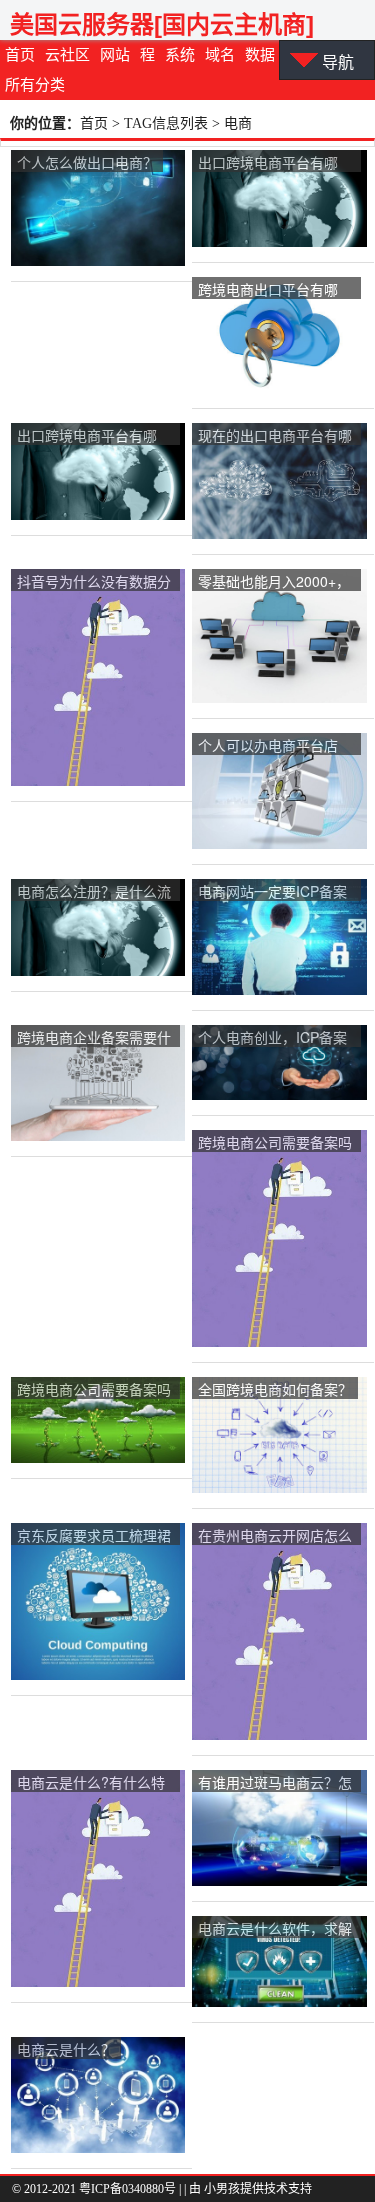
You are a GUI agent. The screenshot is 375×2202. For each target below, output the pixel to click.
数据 (260, 55)
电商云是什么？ (66, 2049)
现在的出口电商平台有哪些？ (275, 436)
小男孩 (222, 2189)
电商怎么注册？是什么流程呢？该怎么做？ (94, 892)
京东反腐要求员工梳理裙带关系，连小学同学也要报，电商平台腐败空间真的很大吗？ (94, 1536)
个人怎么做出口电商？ (87, 162)
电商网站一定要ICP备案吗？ (272, 892)
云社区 (67, 55)
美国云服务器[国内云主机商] (162, 24)
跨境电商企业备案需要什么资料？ (94, 1038)
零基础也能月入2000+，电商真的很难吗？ (274, 582)
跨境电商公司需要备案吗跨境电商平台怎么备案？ (275, 1143)
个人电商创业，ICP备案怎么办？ (272, 1038)
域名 (220, 55)
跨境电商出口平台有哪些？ (268, 290)
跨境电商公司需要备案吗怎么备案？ (94, 1390)
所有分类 (35, 85)
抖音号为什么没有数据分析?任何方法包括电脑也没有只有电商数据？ (94, 582)
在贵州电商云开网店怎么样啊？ (275, 1536)
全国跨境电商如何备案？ (275, 1389)
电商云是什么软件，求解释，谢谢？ (275, 1929)
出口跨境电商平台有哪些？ (268, 163)
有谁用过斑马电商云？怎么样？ (275, 1783)
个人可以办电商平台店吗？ (268, 746)
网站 (115, 55)
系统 (180, 55)
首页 (20, 55)
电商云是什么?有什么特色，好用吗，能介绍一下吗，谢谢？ (94, 1783)
